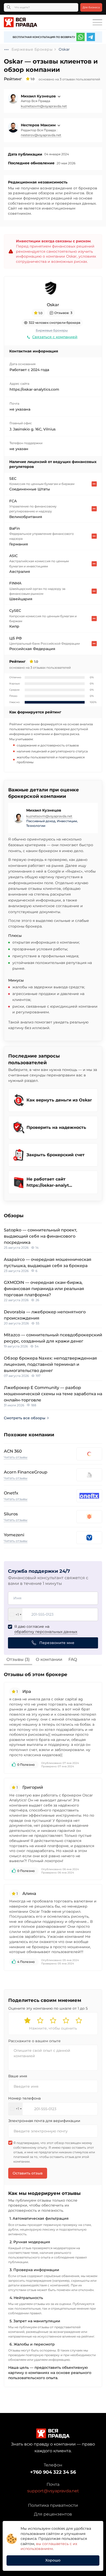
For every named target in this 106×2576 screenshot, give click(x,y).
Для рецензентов (53, 2514)
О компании (49, 1659)
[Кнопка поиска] (9, 7)
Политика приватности (53, 2505)
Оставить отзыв (28, 2173)
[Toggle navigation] (97, 22)
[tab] (18, 1660)
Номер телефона (24, 2098)
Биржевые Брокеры (52, 330)
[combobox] (15, 1614)
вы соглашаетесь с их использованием (49, 2546)
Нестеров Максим (39, 125)
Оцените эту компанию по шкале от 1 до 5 (48, 2008)
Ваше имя (18, 2076)
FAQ (73, 1659)
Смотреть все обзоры (25, 1418)
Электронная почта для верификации (44, 2121)
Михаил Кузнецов (39, 96)
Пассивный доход (41, 821)
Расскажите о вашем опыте (34, 2041)
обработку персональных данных (46, 1632)
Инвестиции (67, 821)
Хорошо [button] (53, 2560)
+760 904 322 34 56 (53, 2472)
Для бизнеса (91, 7)
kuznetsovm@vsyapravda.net (44, 106)
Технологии (36, 826)
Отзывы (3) (18, 1659)
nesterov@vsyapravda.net (41, 135)
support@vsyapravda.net (53, 2491)
